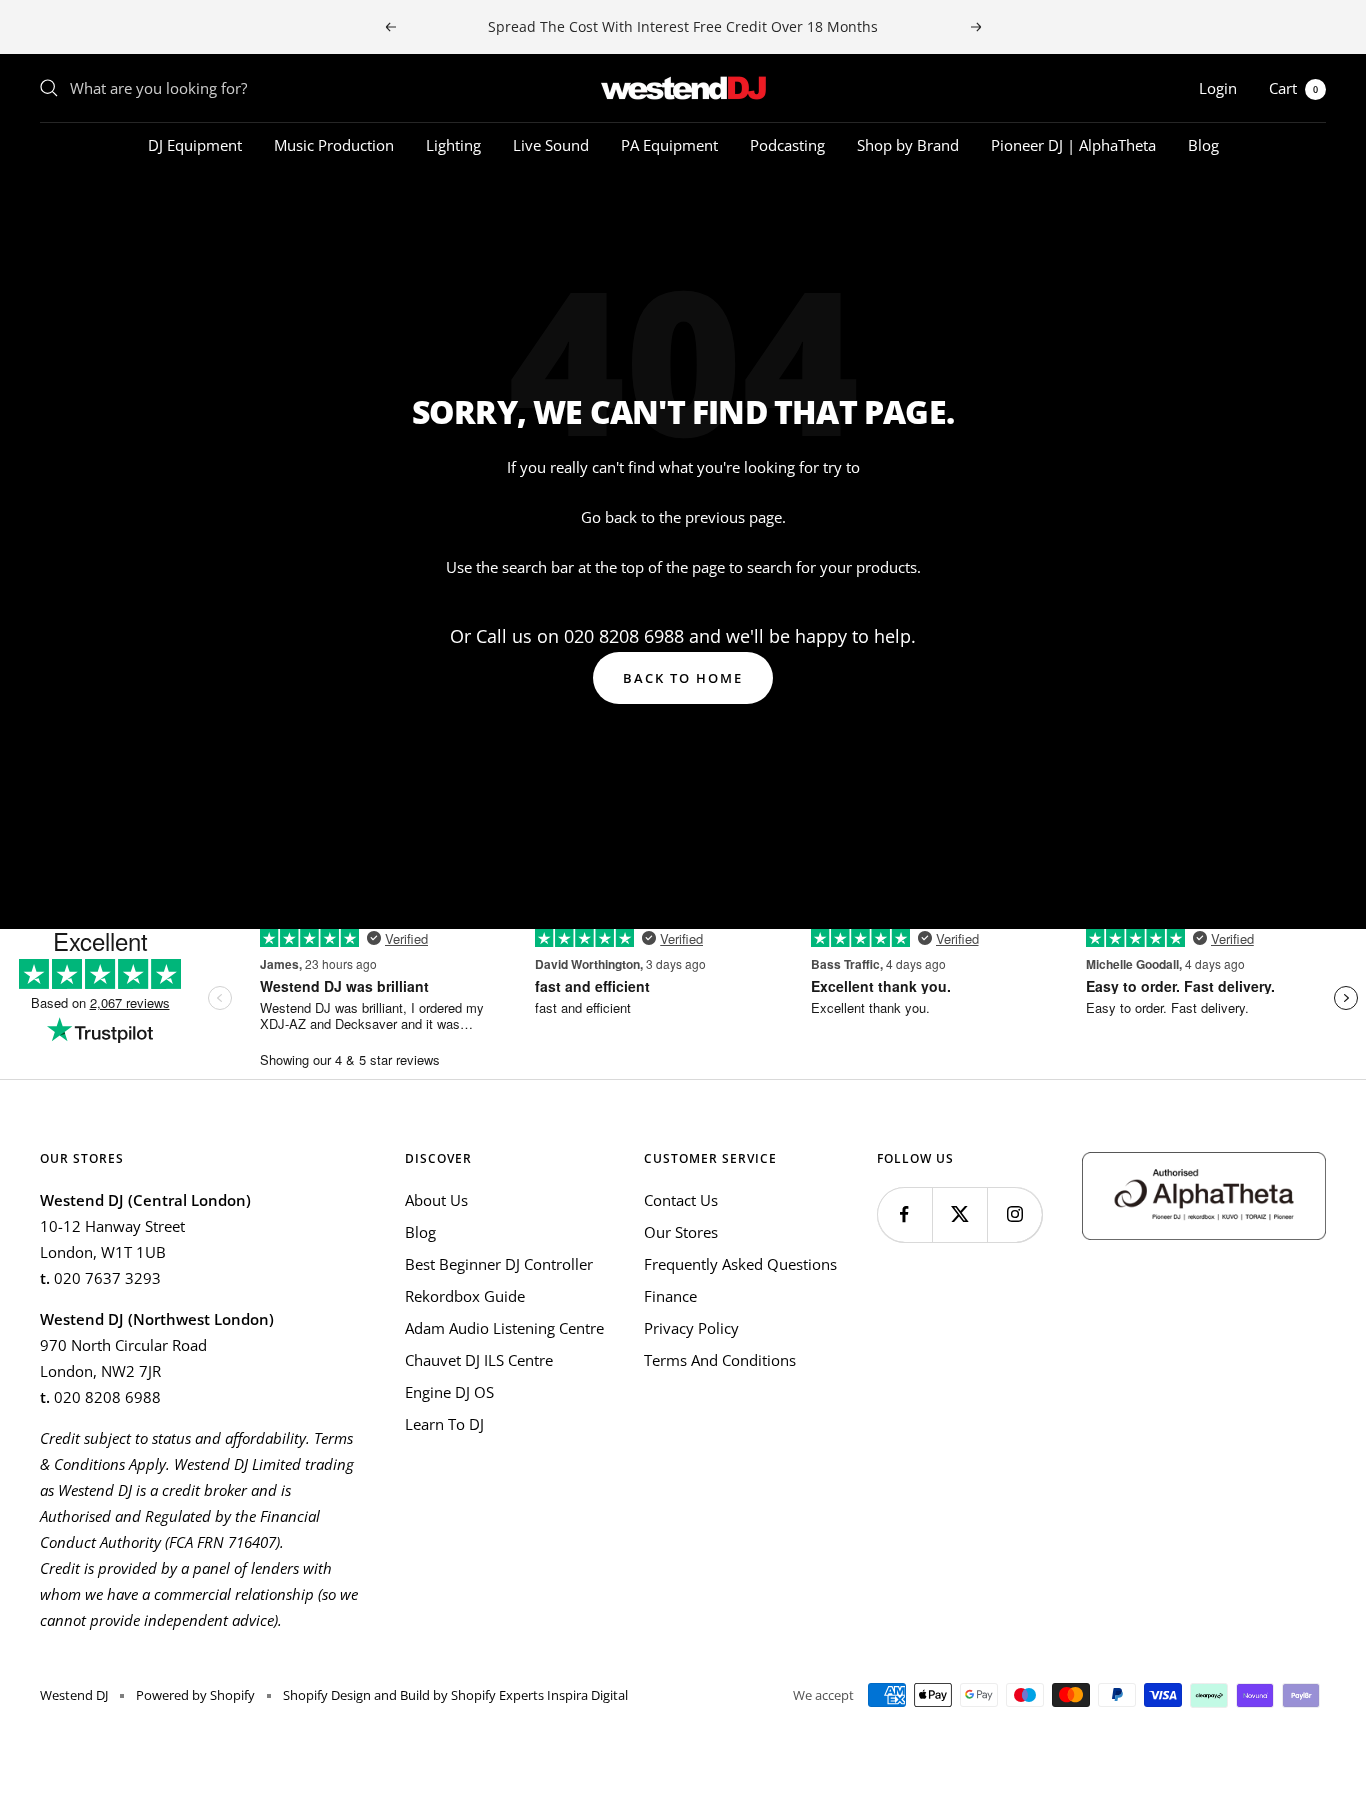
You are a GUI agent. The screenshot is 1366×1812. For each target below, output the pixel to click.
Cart (1293, 88)
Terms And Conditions (720, 1360)
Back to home (683, 678)
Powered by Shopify (195, 1695)
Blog (1203, 145)
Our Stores (681, 1232)
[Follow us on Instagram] (1014, 1214)
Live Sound (551, 145)
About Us (436, 1200)
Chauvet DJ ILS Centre (479, 1360)
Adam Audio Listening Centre (504, 1328)
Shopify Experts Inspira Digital (538, 1695)
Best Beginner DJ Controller (499, 1264)
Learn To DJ (444, 1424)
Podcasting (787, 145)
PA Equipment (669, 145)
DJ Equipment (195, 145)
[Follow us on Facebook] (904, 1214)
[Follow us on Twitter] (959, 1214)
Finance (670, 1296)
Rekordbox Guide (465, 1296)
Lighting (453, 145)
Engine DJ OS (449, 1392)
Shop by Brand (908, 145)
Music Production (334, 145)
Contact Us (681, 1200)
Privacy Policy (691, 1328)
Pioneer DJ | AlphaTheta (1073, 145)
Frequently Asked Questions (740, 1264)
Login (1218, 88)
